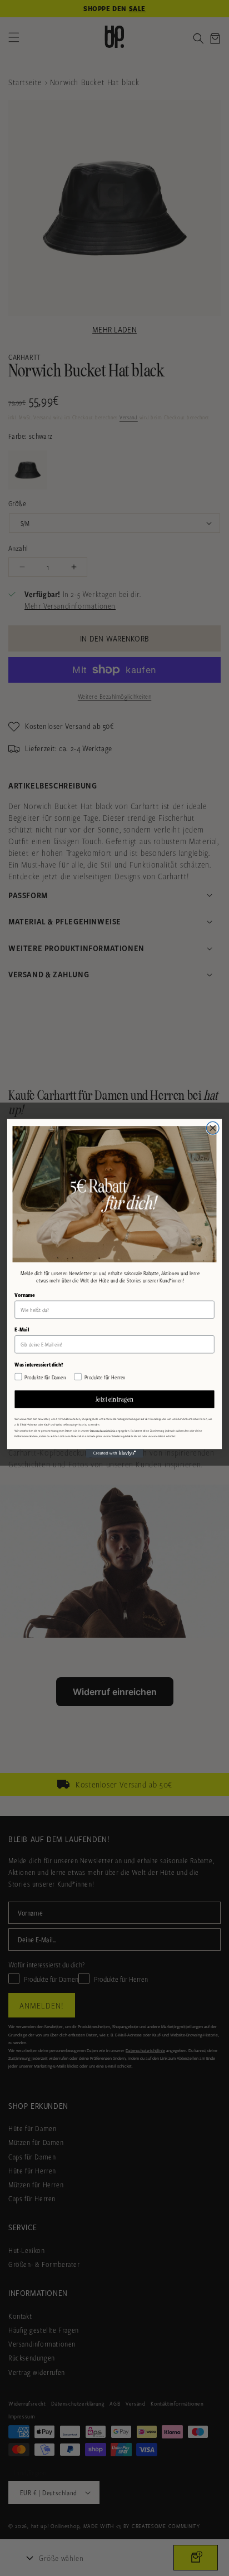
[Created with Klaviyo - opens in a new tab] (115, 1453)
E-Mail (22, 1329)
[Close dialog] (213, 1128)
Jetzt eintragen (115, 1399)
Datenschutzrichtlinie (103, 1430)
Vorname (24, 1295)
